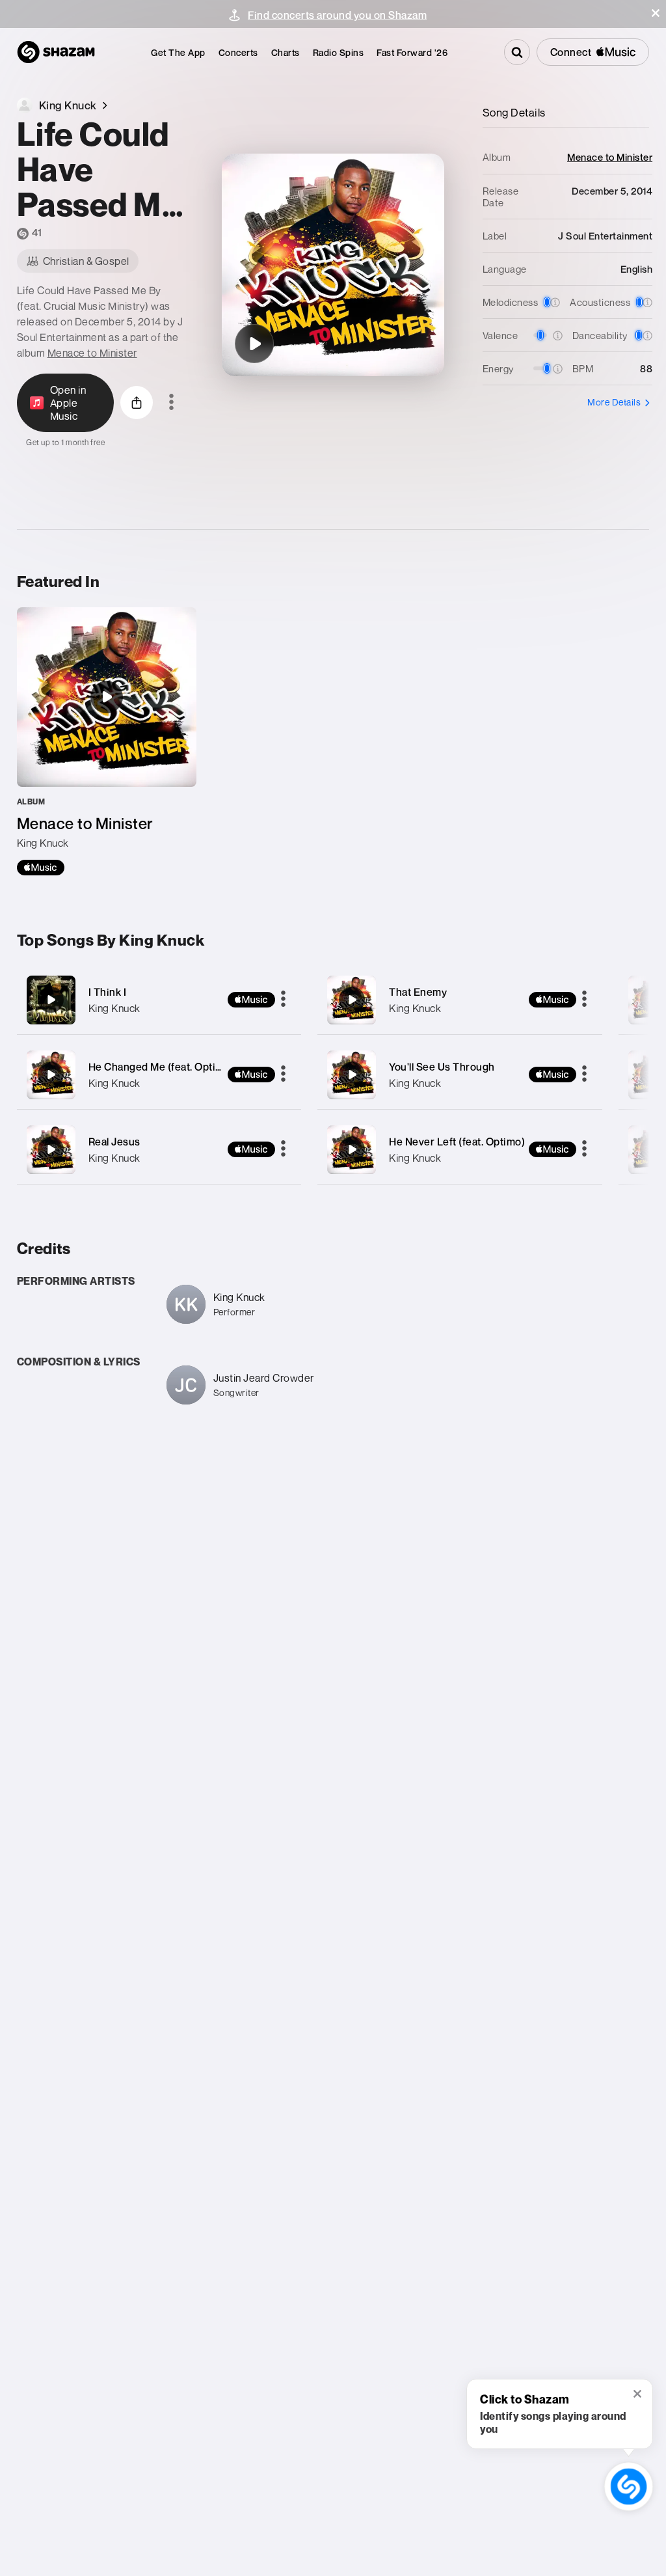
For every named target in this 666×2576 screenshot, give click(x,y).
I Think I (108, 992)
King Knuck (114, 1008)
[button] (656, 13)
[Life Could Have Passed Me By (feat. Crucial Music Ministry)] (254, 344)
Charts (286, 52)
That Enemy (418, 992)
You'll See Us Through (442, 1067)
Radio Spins (339, 52)
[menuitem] (178, 52)
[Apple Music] (41, 868)
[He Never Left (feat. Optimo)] (460, 1150)
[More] (283, 1000)
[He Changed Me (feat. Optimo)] (159, 1075)
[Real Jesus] (159, 1150)
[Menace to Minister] (107, 741)
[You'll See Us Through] (460, 1075)
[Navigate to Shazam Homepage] (56, 52)
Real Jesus (114, 1142)
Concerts (238, 52)
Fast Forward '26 (412, 52)
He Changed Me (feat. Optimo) (161, 1067)
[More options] (171, 403)
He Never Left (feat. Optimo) (457, 1142)
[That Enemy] (460, 1000)
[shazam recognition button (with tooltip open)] (628, 2486)
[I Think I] (159, 1000)
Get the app (178, 52)
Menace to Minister (92, 353)
